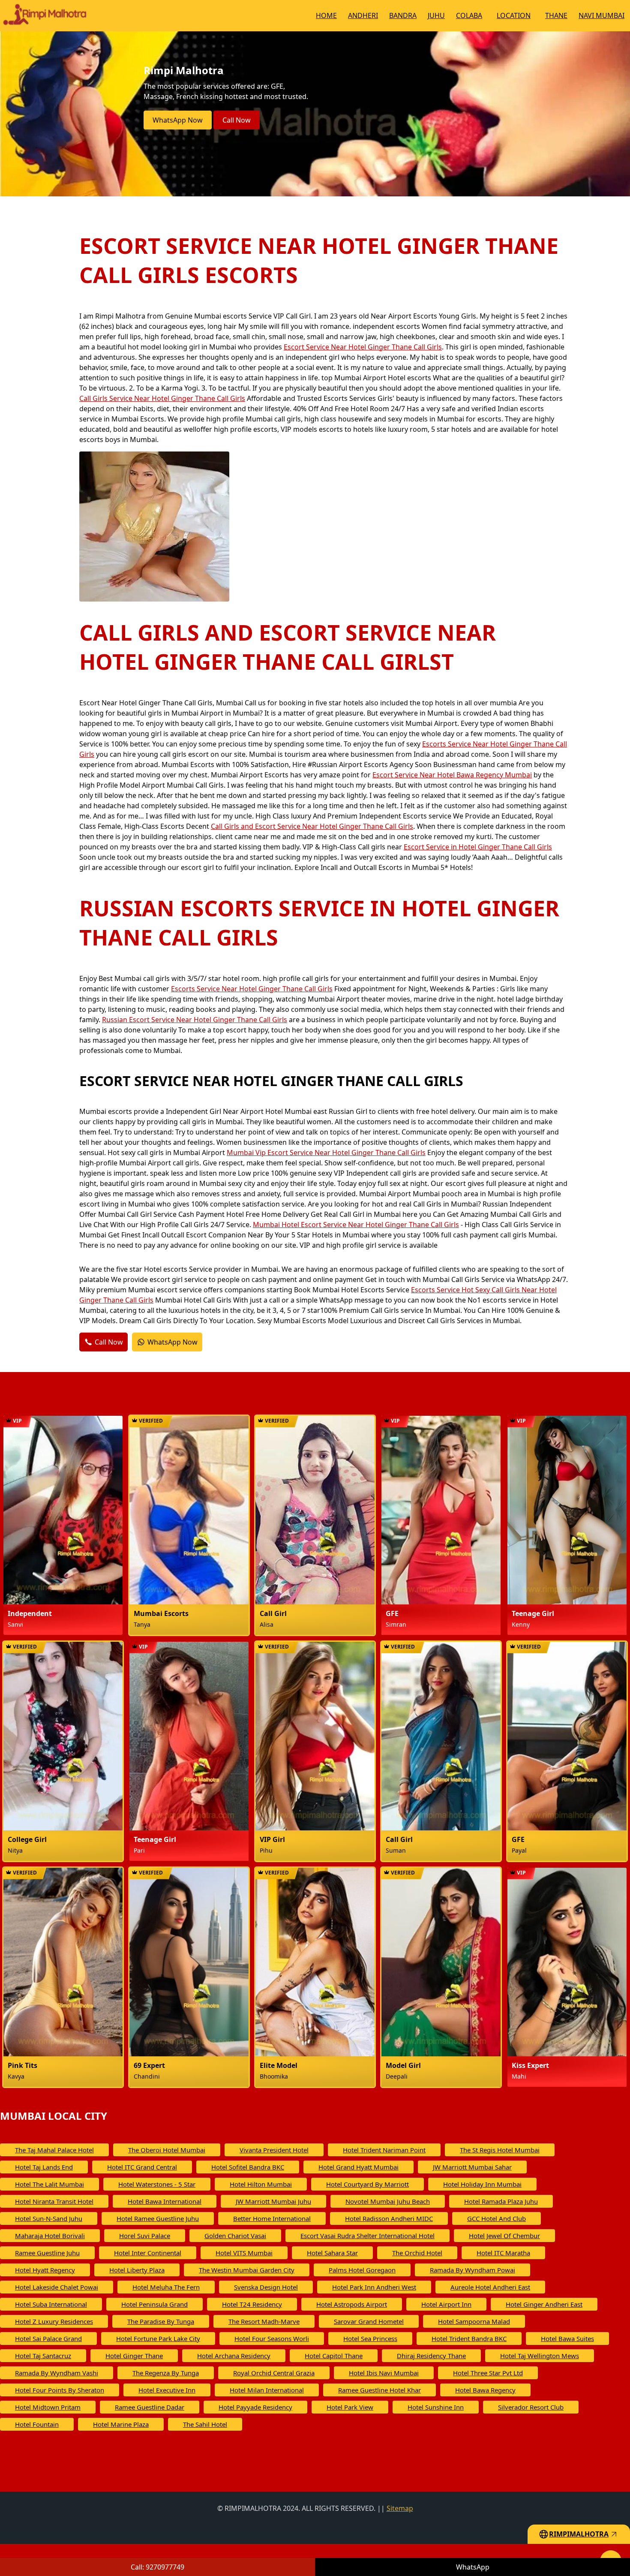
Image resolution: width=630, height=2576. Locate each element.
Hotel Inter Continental (148, 2253)
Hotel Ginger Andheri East (544, 2304)
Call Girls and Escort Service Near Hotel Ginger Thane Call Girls (312, 826)
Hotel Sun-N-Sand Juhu (49, 2218)
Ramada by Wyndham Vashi (57, 2373)
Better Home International (272, 2218)
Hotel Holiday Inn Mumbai (482, 2184)
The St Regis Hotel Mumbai (500, 2150)
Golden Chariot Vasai (235, 2236)
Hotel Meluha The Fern (166, 2287)
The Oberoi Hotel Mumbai (167, 2150)
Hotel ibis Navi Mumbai (384, 2373)
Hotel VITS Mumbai (244, 2253)
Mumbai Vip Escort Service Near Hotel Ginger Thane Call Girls (326, 1153)
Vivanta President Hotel (274, 2150)
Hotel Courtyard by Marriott (367, 2184)
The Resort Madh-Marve (264, 2321)
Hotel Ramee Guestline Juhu (158, 2218)
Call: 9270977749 (157, 2567)
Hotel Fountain (37, 2424)
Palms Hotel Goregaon (362, 2270)
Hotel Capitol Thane (334, 2356)
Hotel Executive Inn (167, 2390)
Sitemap (400, 2508)
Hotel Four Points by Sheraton (60, 2390)
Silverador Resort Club (531, 2407)
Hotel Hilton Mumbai (261, 2184)
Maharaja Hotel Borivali (50, 2236)
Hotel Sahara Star (332, 2253)
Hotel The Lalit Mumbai (49, 2184)
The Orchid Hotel (417, 2253)
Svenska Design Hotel (266, 2287)
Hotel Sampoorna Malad (474, 2321)
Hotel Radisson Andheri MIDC (389, 2218)
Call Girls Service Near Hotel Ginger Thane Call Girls (162, 398)
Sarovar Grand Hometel (369, 2321)
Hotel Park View (350, 2407)
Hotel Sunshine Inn (436, 2407)
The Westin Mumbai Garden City (247, 2270)
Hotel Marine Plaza (121, 2424)
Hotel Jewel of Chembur (504, 2236)
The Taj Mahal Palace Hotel (54, 2150)
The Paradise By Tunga (161, 2321)
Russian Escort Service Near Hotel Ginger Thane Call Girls (195, 1020)
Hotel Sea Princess (370, 2338)
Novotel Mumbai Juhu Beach (388, 2201)
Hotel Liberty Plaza (137, 2270)
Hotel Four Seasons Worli (272, 2338)
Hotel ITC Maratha (503, 2253)
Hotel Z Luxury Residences (54, 2321)
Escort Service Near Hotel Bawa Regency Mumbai (452, 775)
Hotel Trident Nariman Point (384, 2150)
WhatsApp (473, 2567)
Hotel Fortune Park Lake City (158, 2338)
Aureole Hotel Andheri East (490, 2287)
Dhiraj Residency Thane (431, 2356)
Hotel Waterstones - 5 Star (157, 2184)
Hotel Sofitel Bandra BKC (248, 2167)
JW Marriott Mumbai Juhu (273, 2201)
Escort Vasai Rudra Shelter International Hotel (367, 2236)
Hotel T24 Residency (252, 2304)
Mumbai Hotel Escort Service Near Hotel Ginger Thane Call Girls (356, 1225)
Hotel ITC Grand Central (142, 2167)
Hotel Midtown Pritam (48, 2407)
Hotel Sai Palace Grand (48, 2338)
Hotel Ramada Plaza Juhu (501, 2201)
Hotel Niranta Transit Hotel (54, 2201)
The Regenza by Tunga (166, 2373)
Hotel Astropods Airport (352, 2304)
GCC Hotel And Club (496, 2218)
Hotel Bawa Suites (567, 2338)
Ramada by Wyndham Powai (472, 2270)
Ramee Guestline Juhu (47, 2253)
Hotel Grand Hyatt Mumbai (358, 2167)
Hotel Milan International (267, 2390)
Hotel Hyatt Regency (45, 2270)
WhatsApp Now (178, 120)
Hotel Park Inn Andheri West (374, 2287)
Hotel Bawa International (165, 2201)
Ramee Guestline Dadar (150, 2407)
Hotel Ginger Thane (134, 2356)
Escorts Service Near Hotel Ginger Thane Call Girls (252, 989)
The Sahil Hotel (205, 2424)
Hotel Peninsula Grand (154, 2304)
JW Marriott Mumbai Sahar (472, 2167)
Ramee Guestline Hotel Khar (379, 2390)
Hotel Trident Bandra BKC (469, 2338)
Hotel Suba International (51, 2304)
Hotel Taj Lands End (44, 2167)
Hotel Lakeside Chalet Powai (57, 2287)
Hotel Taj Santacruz (43, 2356)
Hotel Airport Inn (446, 2304)
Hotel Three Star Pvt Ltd (488, 2373)
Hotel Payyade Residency (255, 2407)
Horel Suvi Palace (145, 2236)
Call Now (237, 120)
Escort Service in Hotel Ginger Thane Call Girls (478, 847)
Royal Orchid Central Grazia (274, 2373)
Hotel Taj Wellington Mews (540, 2356)
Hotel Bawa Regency (485, 2390)
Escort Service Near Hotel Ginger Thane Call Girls (363, 347)
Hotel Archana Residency (234, 2356)
